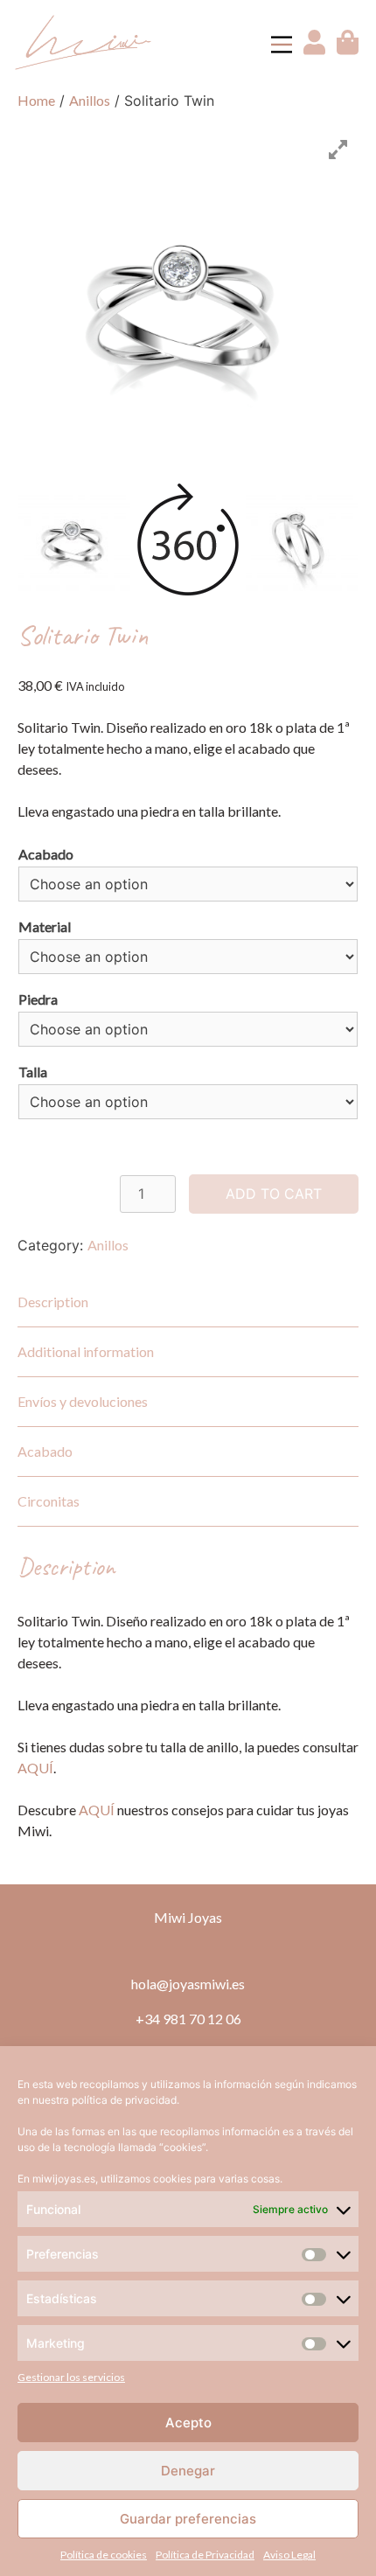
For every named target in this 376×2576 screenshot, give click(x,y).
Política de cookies (104, 2555)
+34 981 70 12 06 (188, 2019)
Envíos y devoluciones (83, 1401)
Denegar (188, 2471)
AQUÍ (35, 1768)
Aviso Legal (289, 2555)
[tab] (188, 1302)
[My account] (316, 49)
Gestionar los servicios (71, 2377)
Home (36, 100)
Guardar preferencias (188, 2519)
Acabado (46, 854)
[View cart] (348, 49)
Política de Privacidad (205, 2555)
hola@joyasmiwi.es (188, 1984)
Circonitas (49, 1501)
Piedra (38, 999)
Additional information (86, 1351)
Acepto (188, 2423)
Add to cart (274, 1194)
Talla (33, 1072)
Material (45, 926)
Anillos (90, 100)
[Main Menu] (282, 45)
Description (53, 1302)
